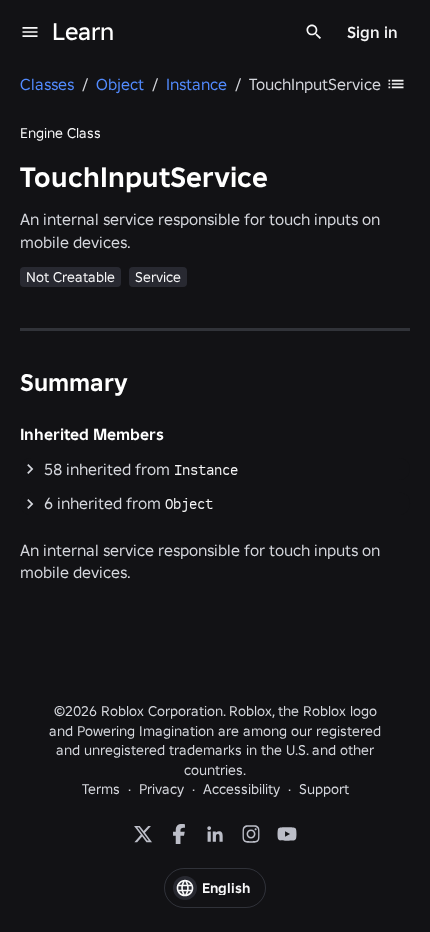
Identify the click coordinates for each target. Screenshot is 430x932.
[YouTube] (287, 834)
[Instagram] (251, 834)
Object (189, 504)
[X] (143, 834)
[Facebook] (179, 834)
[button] (215, 469)
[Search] (314, 32)
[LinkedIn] (215, 834)
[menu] (30, 32)
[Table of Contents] (396, 84)
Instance (206, 470)
